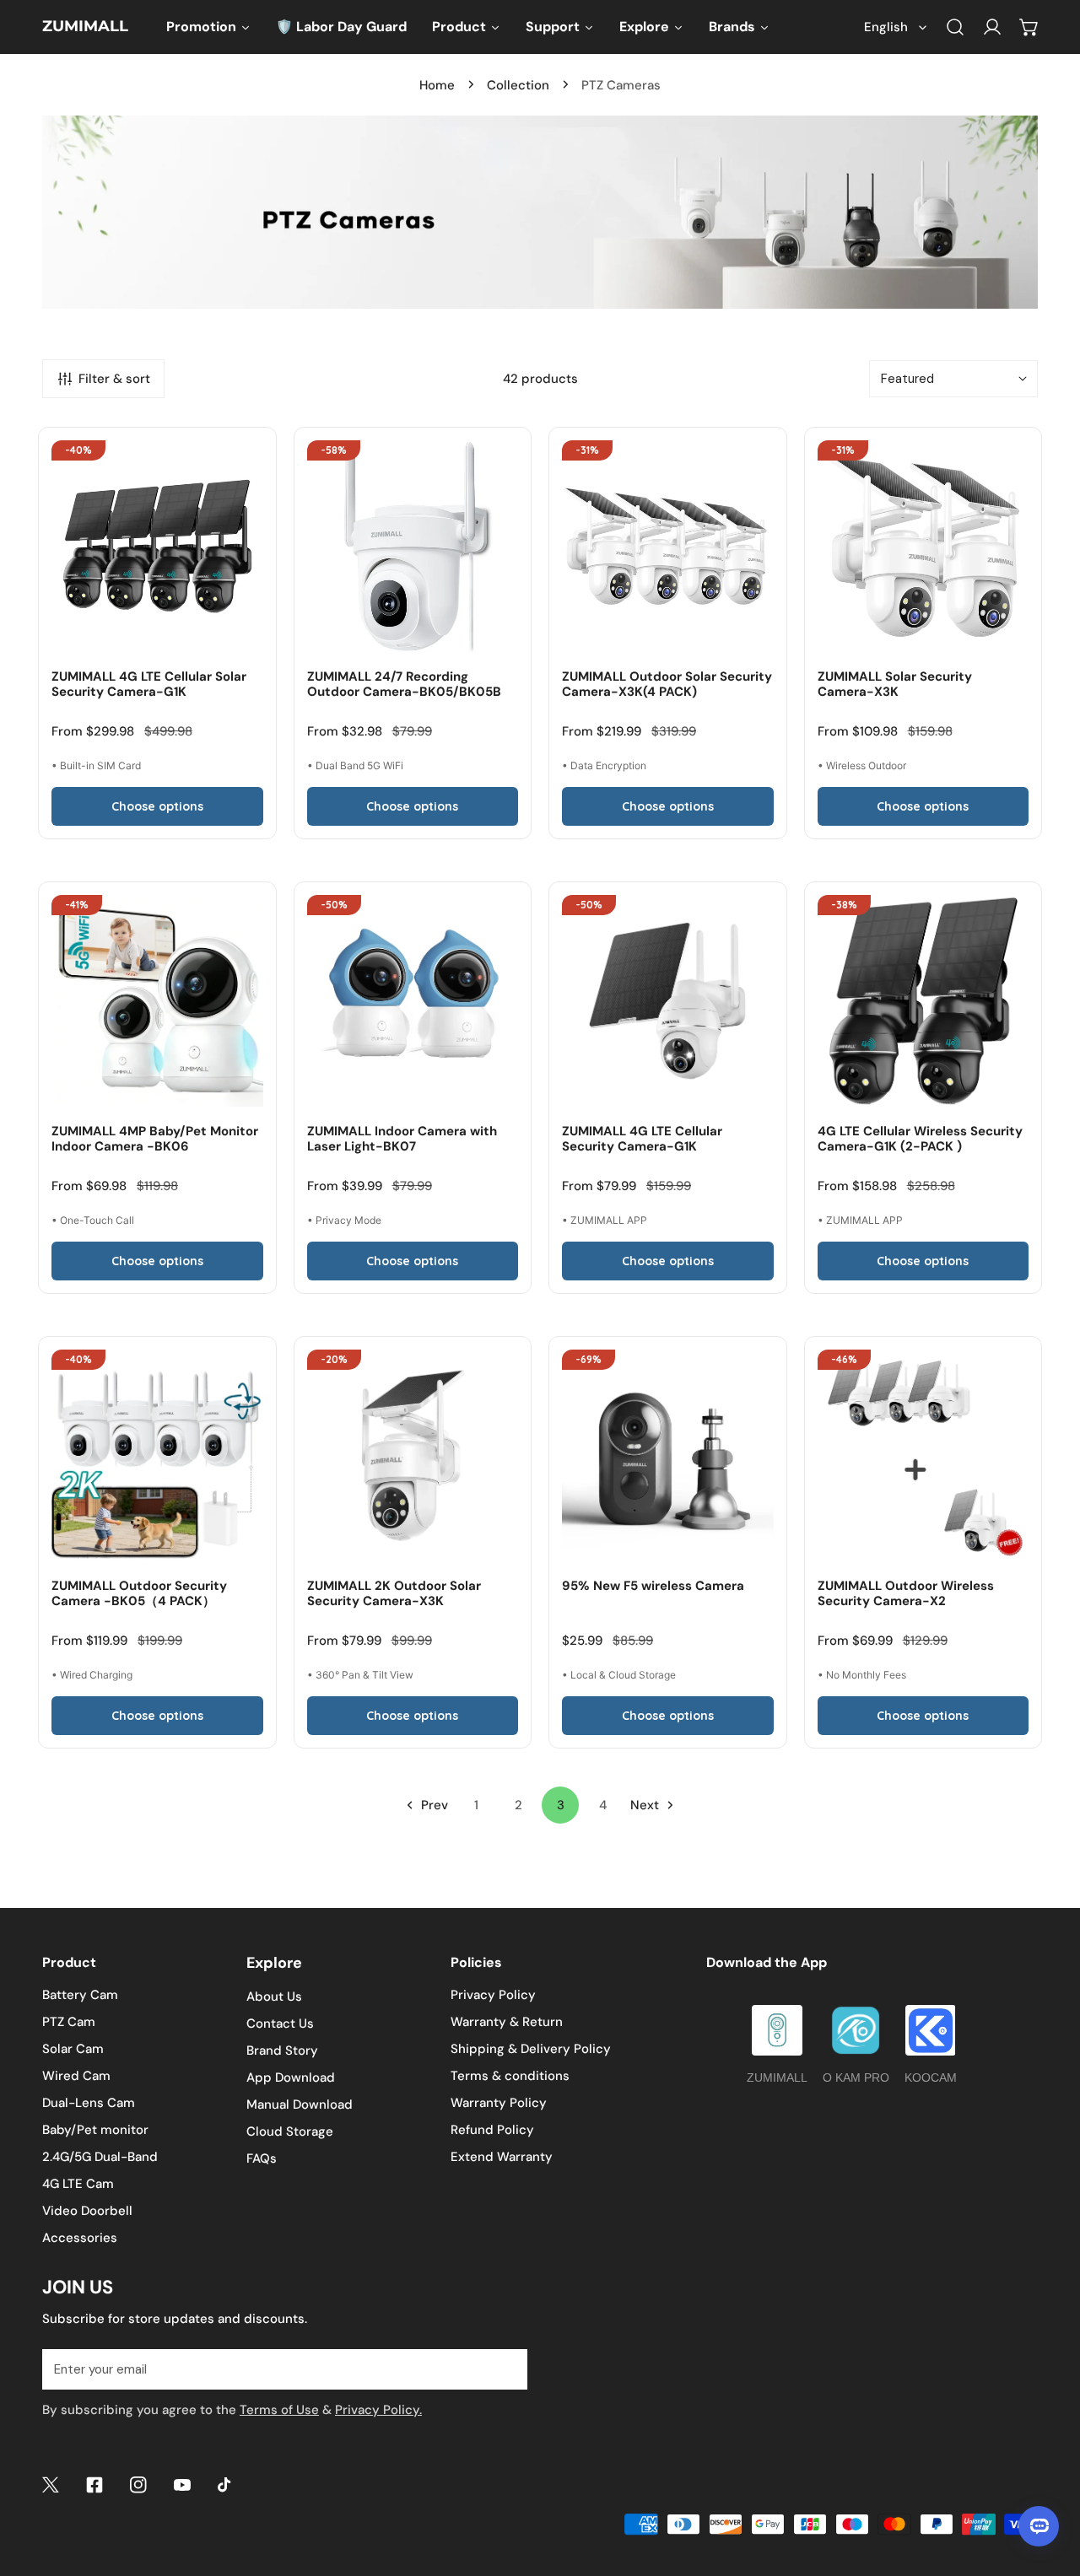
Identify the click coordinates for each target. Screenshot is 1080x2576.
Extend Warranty (502, 2157)
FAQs (262, 2158)
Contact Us (280, 2024)
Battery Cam (80, 1995)
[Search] (955, 27)
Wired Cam (76, 2076)
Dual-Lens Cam (89, 2103)
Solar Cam (73, 2049)
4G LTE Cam (78, 2184)
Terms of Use (279, 2410)
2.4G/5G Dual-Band (100, 2157)
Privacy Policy (493, 1995)
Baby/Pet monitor (95, 2130)
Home (437, 85)
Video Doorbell (87, 2211)
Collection (518, 85)
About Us (274, 1997)
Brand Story (282, 2051)
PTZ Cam (69, 2022)
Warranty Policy (499, 2103)
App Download (291, 2078)
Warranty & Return (507, 2022)
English (886, 27)
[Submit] (505, 2369)
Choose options (157, 806)
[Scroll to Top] (1050, 2487)
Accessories (80, 2238)
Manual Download (300, 2104)
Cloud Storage (290, 2131)
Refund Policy (492, 2130)
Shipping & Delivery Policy (531, 2049)
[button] (1029, 27)
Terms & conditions (510, 2076)
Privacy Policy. (378, 2410)
